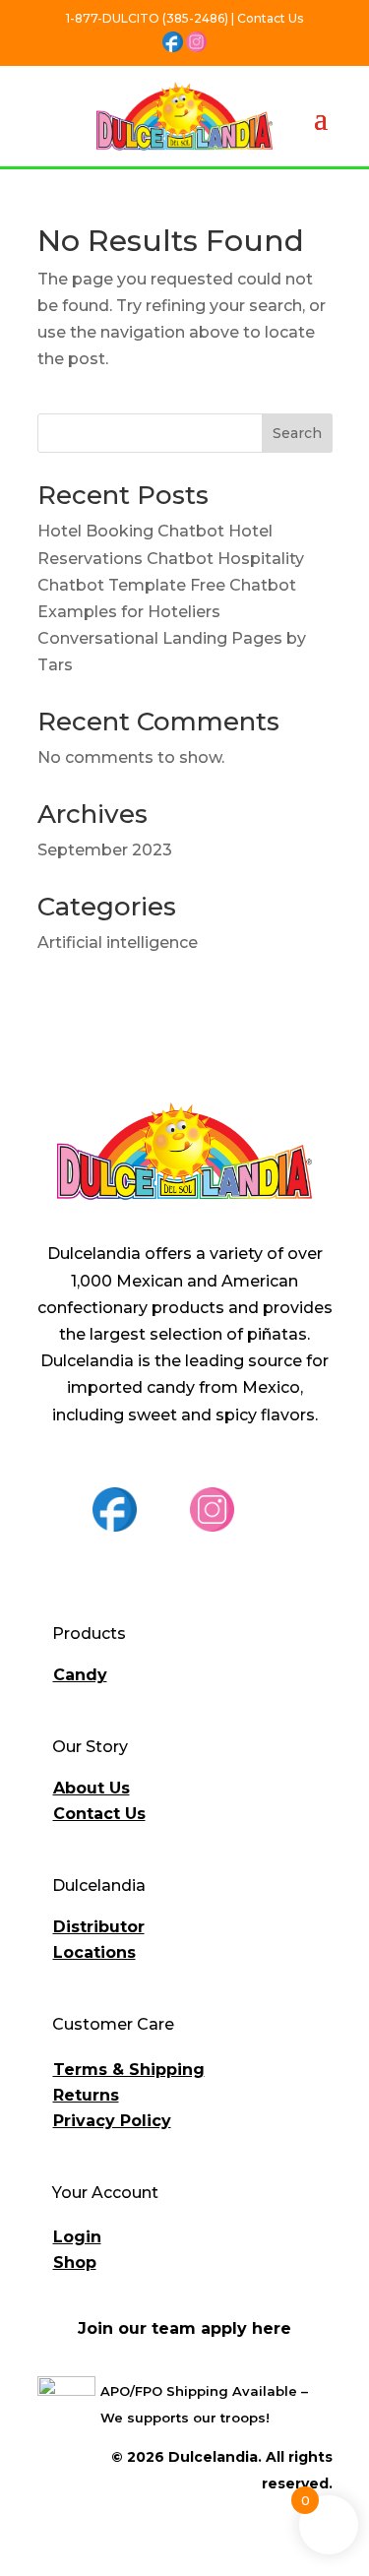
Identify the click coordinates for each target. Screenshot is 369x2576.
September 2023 (105, 850)
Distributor (99, 1927)
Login (77, 2237)
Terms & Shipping (129, 2070)
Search (297, 433)
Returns (86, 2095)
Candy (80, 1675)
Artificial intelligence (118, 942)
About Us (92, 1788)
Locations (94, 1952)
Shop (75, 2262)
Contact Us (99, 1814)
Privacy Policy (112, 2121)
